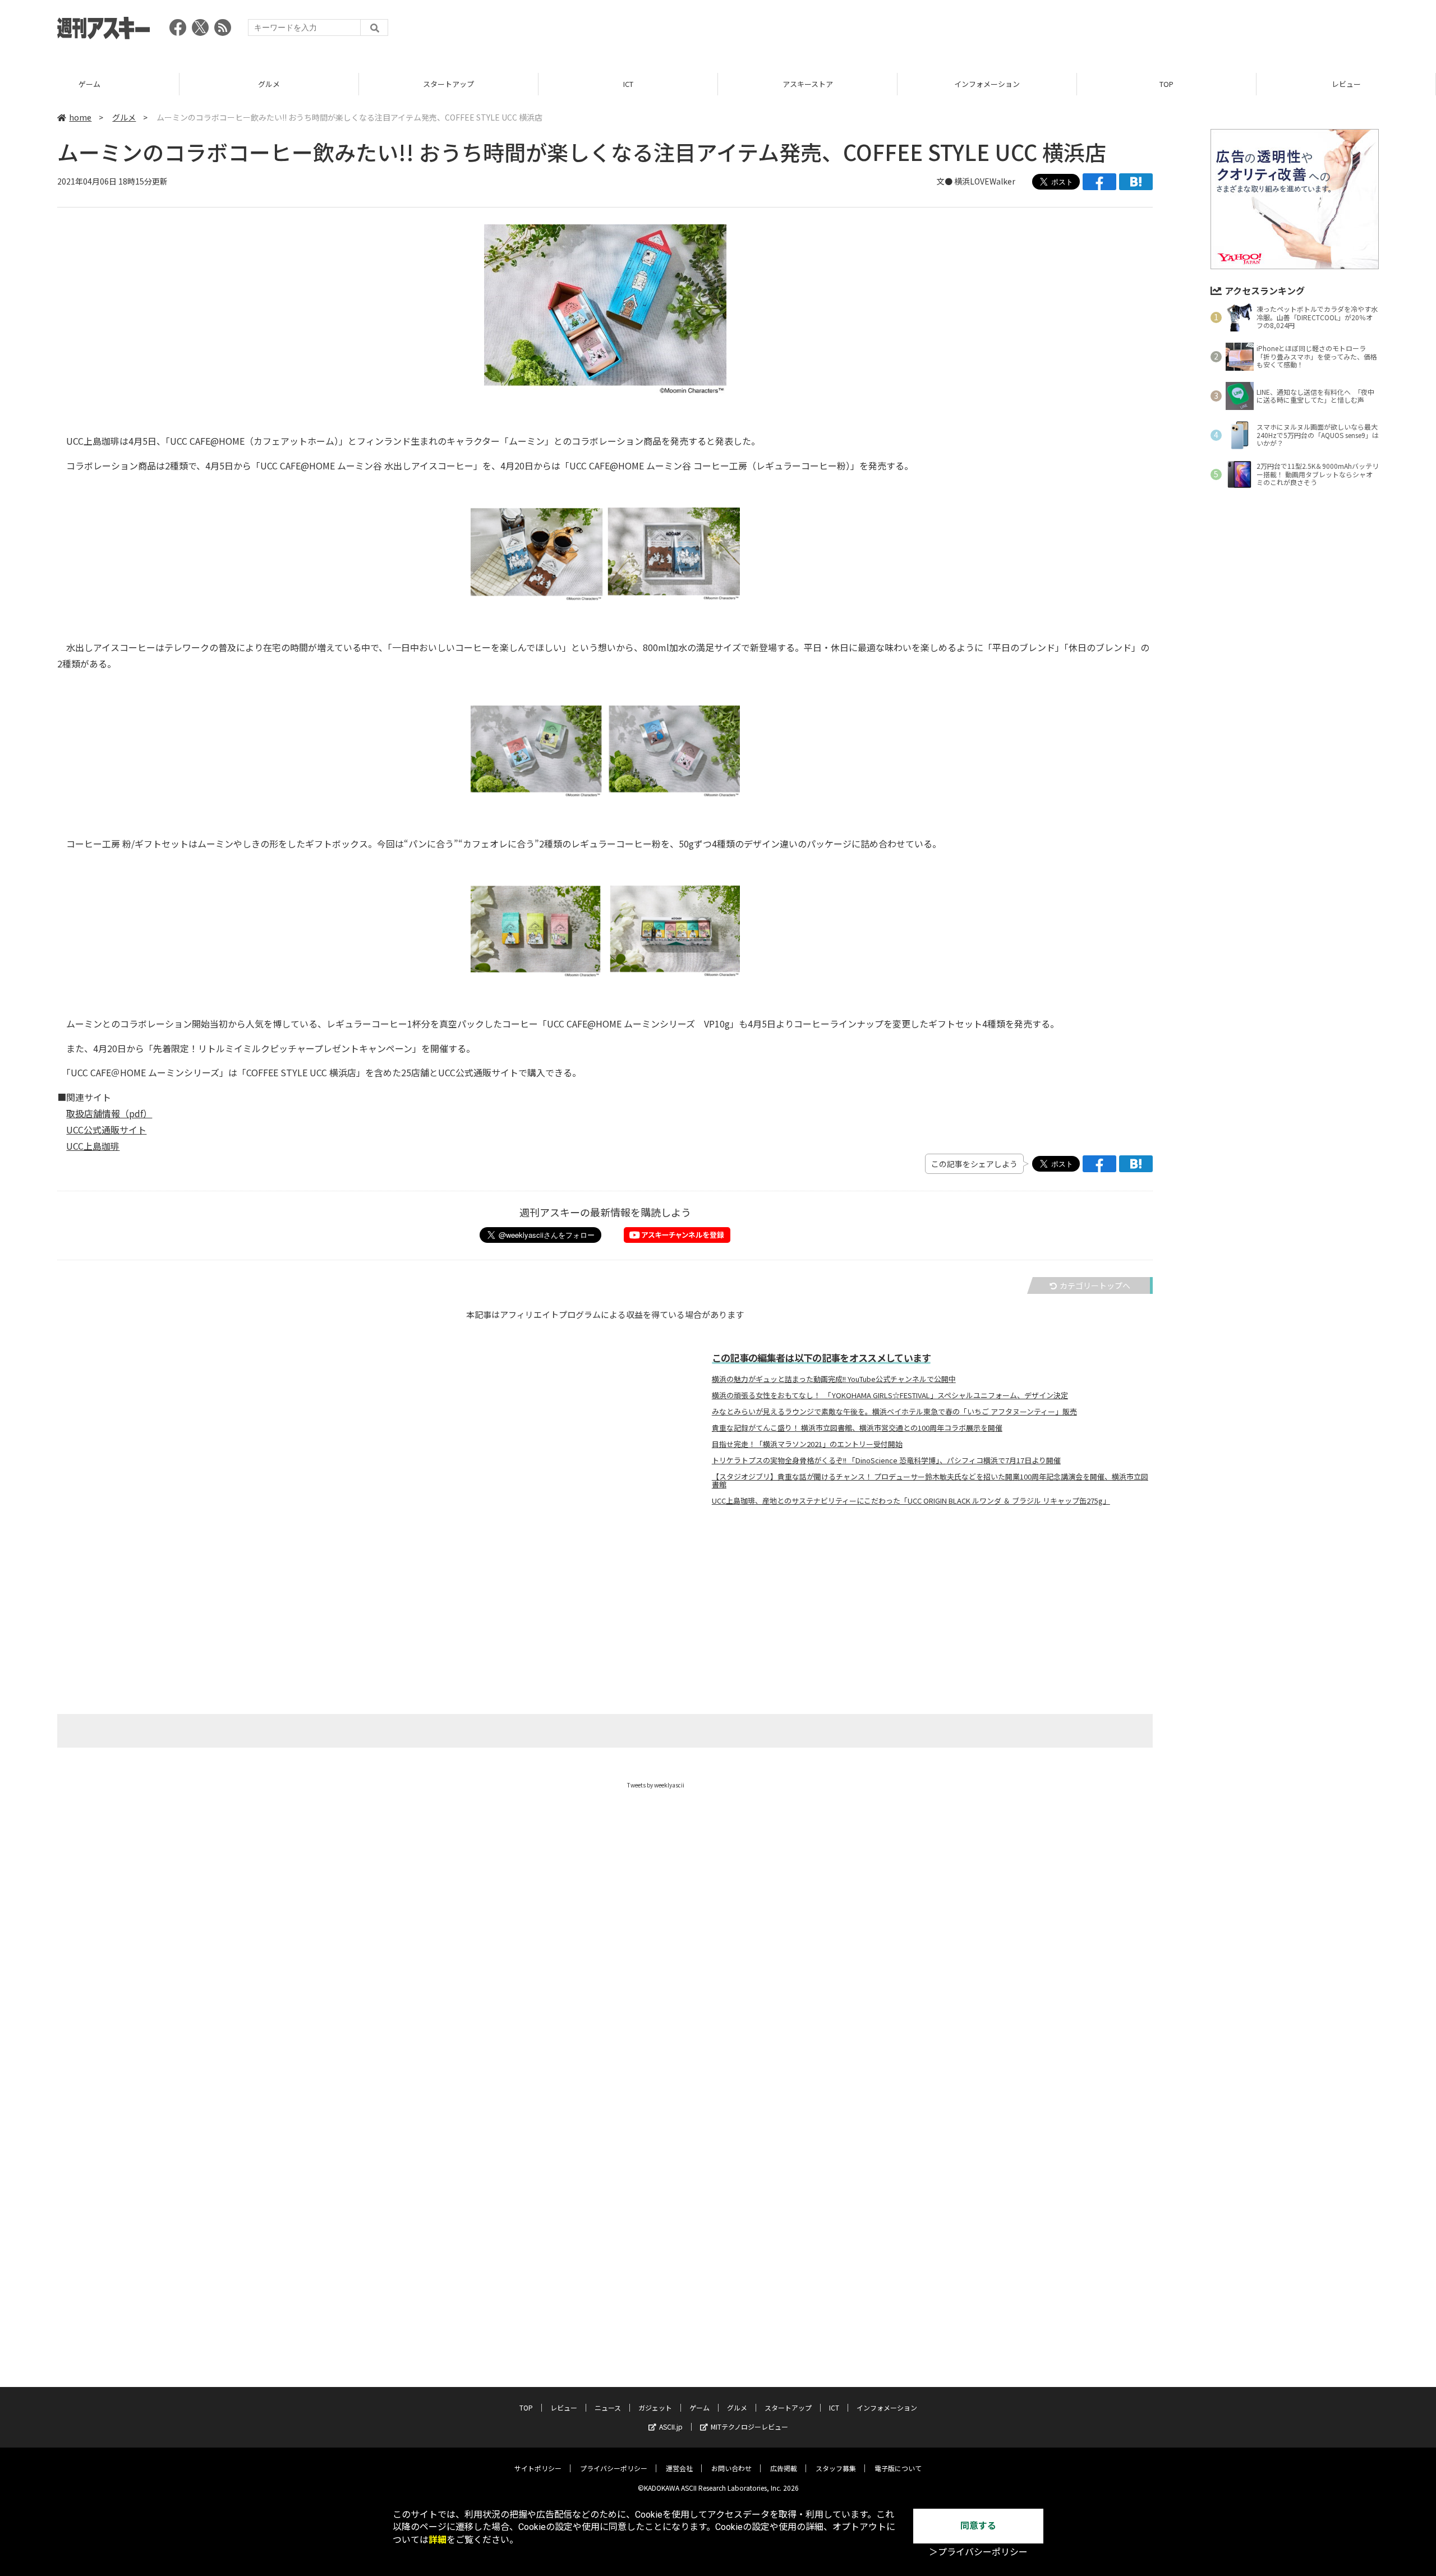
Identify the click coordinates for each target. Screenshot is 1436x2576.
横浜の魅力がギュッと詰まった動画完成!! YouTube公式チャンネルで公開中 (834, 1379)
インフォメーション (987, 84)
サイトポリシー (538, 2468)
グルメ (269, 84)
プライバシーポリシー (614, 2468)
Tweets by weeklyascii (656, 1785)
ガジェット (655, 2407)
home (80, 117)
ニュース (608, 2407)
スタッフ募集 (836, 2468)
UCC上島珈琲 (93, 1146)
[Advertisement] (1175, 31)
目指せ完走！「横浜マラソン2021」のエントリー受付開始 (807, 1444)
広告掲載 (784, 2468)
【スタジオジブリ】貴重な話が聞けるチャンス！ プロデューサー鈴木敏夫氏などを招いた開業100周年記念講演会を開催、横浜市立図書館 (930, 1481)
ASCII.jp (671, 2427)
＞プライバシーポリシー (978, 2552)
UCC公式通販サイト (106, 1130)
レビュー (1346, 84)
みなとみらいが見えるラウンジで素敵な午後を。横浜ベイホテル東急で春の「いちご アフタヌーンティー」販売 (894, 1412)
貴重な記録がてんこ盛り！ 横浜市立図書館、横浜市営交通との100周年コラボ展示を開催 (857, 1428)
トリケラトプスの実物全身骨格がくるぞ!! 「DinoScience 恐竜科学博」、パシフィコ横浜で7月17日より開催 (886, 1460)
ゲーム (89, 84)
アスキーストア (808, 84)
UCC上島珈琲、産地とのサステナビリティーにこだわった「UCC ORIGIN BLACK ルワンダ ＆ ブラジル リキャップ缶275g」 (911, 1501)
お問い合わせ (731, 2468)
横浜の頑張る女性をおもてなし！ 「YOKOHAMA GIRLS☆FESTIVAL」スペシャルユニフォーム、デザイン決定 (890, 1395)
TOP (1166, 84)
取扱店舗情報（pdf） (109, 1113)
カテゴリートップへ (1095, 1285)
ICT (628, 84)
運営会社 (679, 2468)
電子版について (898, 2468)
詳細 (438, 2540)
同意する (978, 2526)
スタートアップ (448, 84)
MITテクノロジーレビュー (749, 2427)
